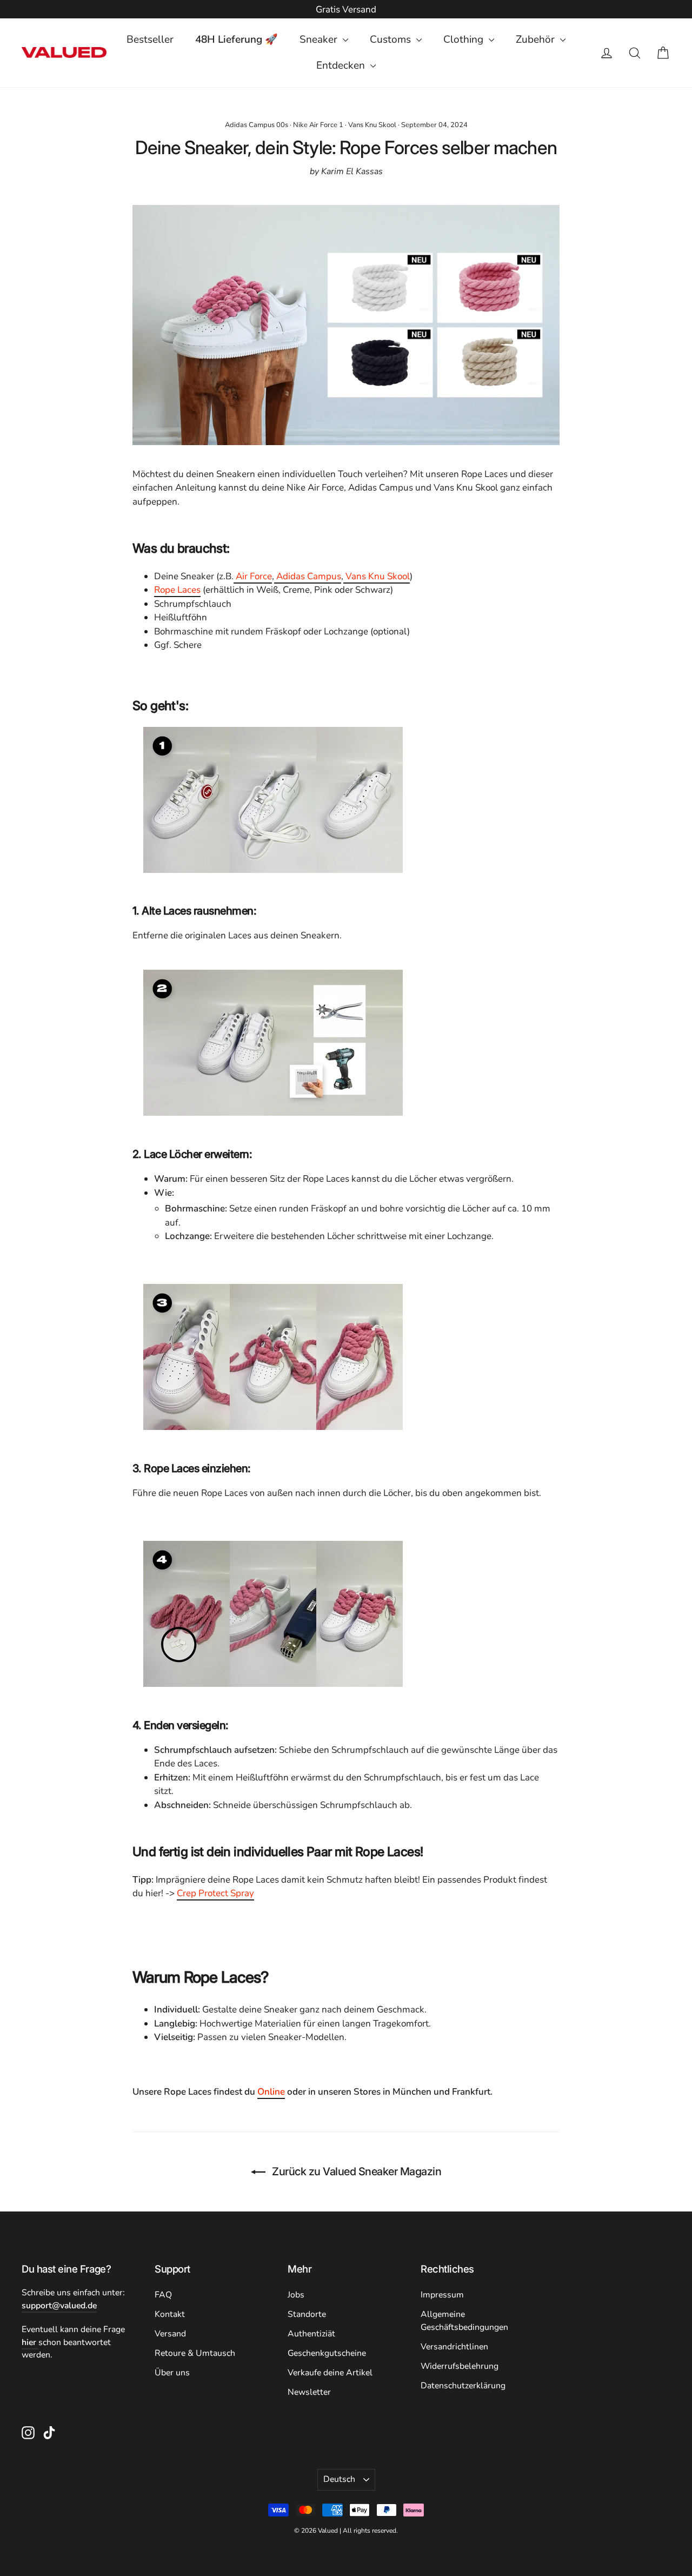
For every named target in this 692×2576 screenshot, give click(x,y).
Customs (392, 39)
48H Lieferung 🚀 (237, 39)
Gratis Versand (346, 9)
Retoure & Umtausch (195, 2353)
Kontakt (170, 2314)
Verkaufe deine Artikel (330, 2373)
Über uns (172, 2373)
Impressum (442, 2295)
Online (271, 2092)
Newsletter (309, 2392)
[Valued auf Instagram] (28, 2432)
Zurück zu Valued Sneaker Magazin (356, 2171)
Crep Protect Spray (215, 1893)
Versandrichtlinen (454, 2347)
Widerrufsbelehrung (460, 2366)
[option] (346, 10)
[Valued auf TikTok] (49, 2432)
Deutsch (339, 2479)
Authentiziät (311, 2334)
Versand (170, 2334)
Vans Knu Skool (372, 125)
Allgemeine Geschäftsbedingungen (464, 2321)
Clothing (465, 39)
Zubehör (537, 39)
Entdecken (342, 65)
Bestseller (150, 39)
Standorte (307, 2314)
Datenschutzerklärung (463, 2386)
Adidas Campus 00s (257, 125)
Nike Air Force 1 (318, 125)
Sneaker (320, 39)
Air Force (253, 576)
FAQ (163, 2295)
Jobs (296, 2295)
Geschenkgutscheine (327, 2353)
